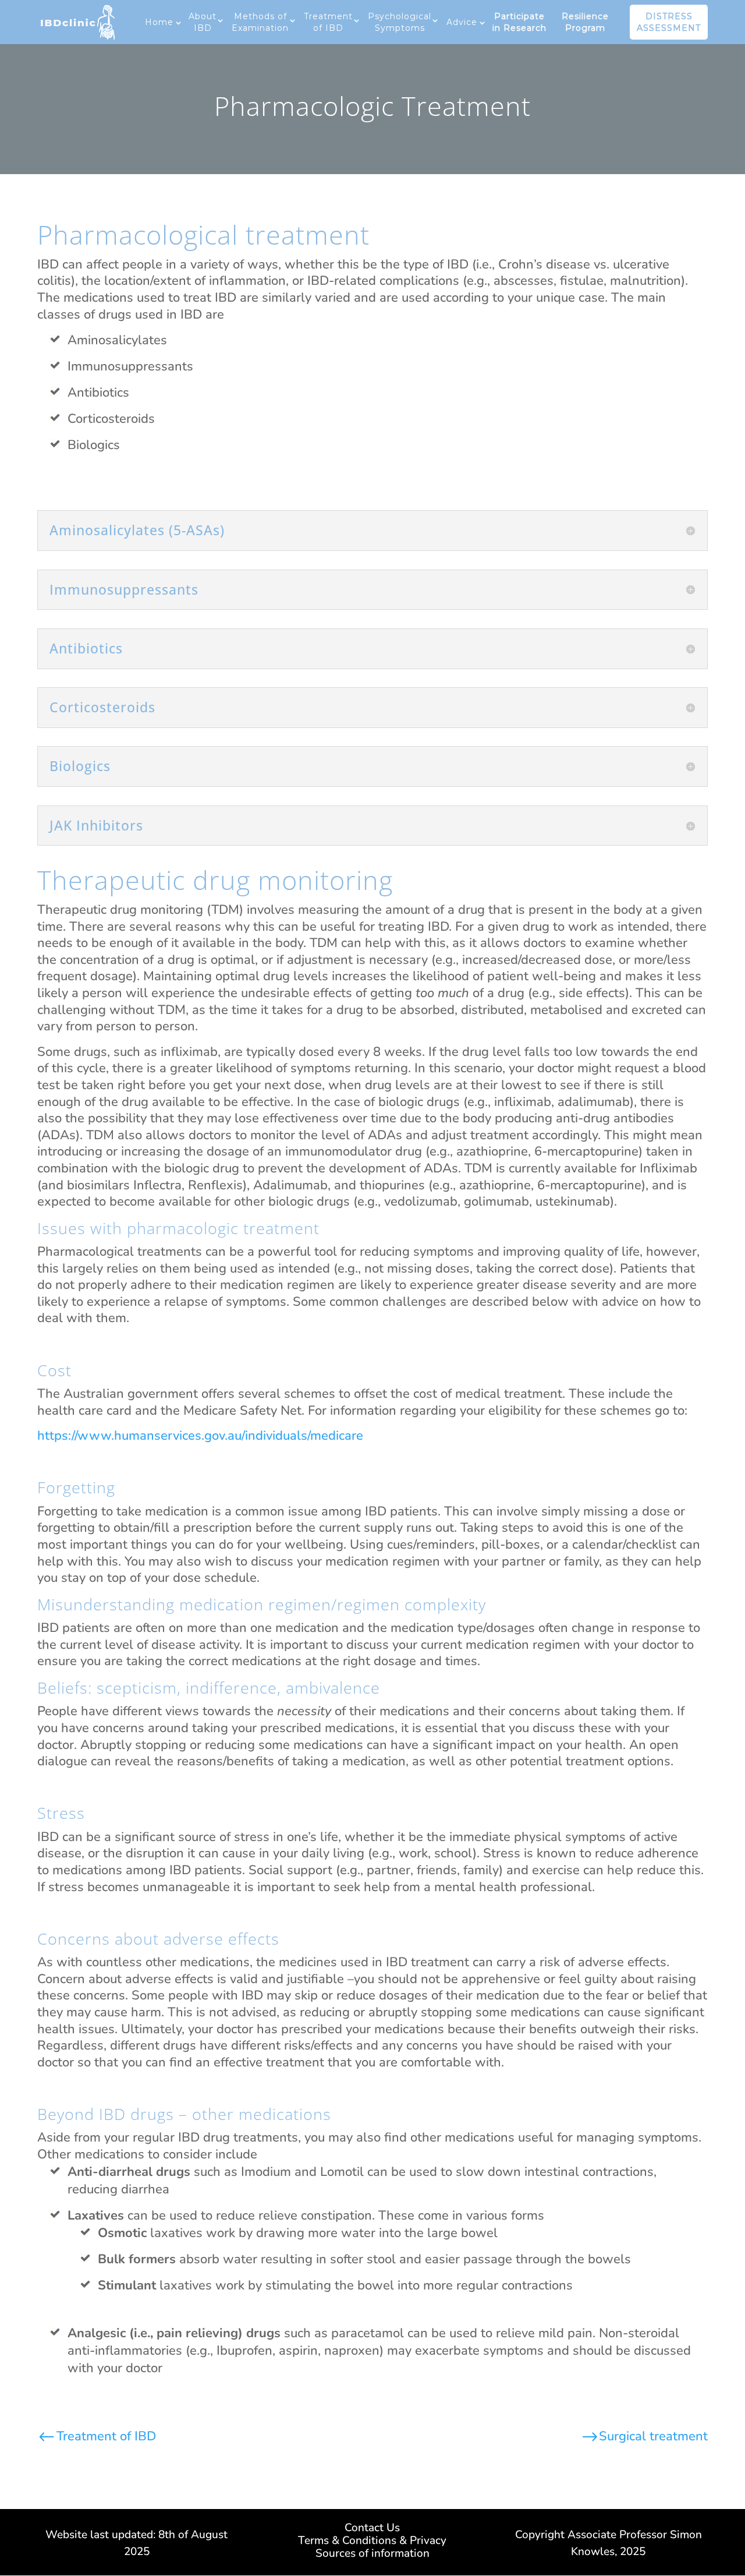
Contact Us (372, 2529)
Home (159, 22)
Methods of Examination (260, 22)
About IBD (203, 22)
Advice (462, 22)
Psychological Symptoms (400, 22)
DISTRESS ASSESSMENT (669, 22)
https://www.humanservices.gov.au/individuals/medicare (200, 1436)
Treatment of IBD (328, 22)
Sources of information (372, 2555)
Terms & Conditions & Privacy (372, 2542)
